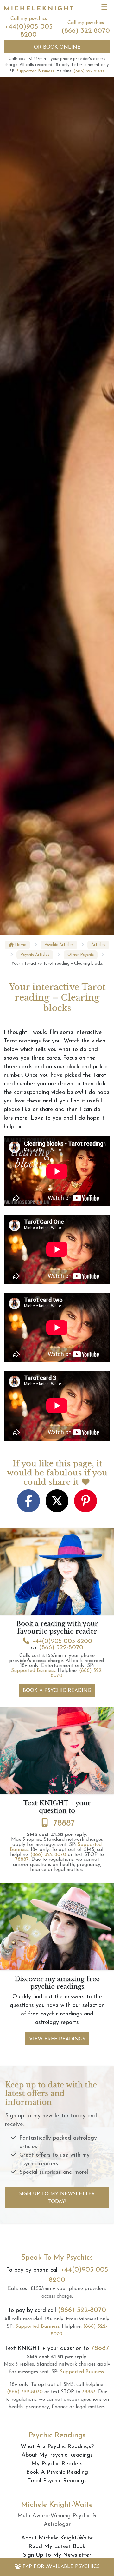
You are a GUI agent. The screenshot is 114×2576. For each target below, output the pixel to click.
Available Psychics (61, 2567)
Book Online (57, 47)
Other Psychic (81, 955)
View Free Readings (57, 2039)
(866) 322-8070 (86, 31)
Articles (98, 945)
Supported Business (35, 71)
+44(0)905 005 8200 (62, 1641)
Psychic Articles (59, 945)
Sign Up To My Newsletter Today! (57, 2198)
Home (20, 945)
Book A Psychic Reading (57, 1691)
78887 (64, 1823)
